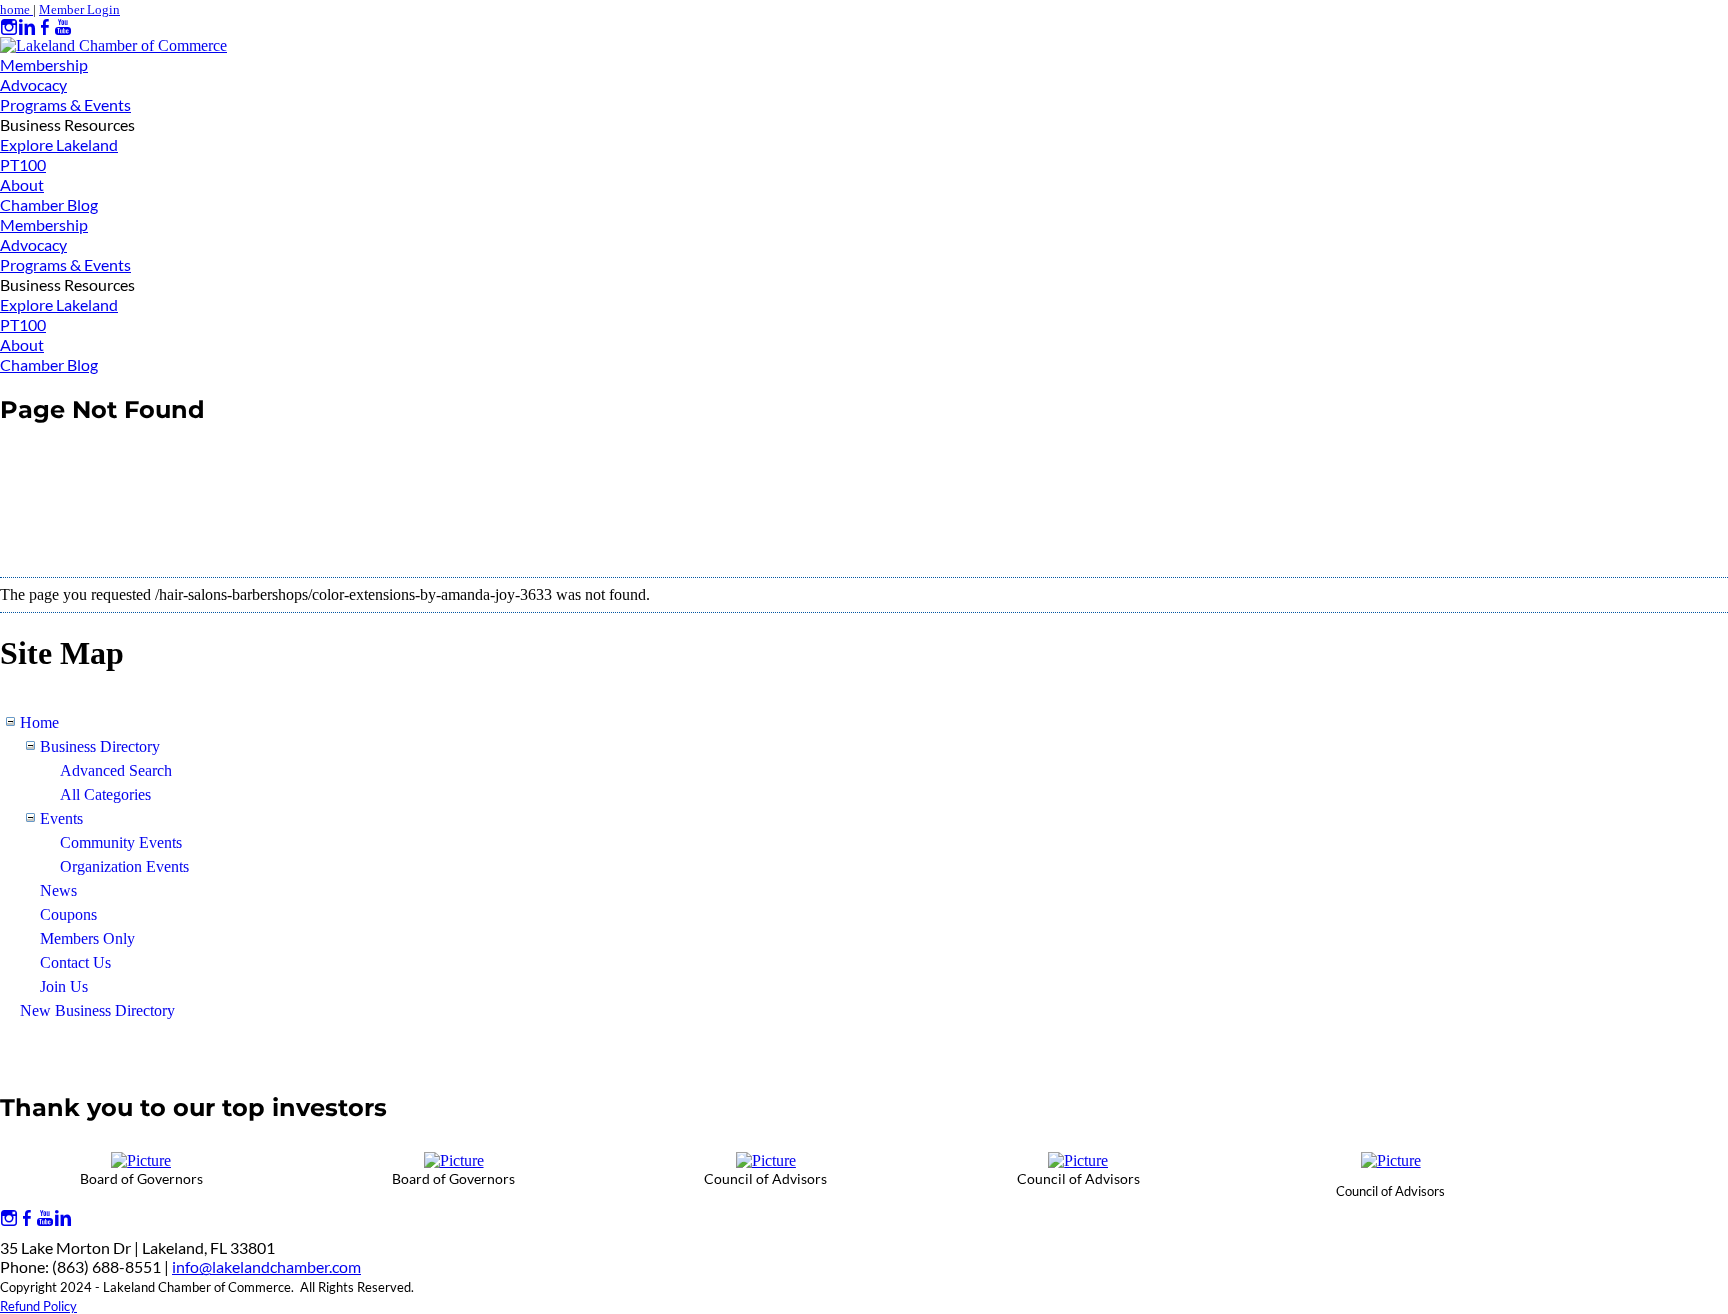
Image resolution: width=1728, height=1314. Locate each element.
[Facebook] (45, 27)
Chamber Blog (49, 204)
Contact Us (75, 962)
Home (39, 722)
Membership (44, 64)
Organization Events (124, 866)
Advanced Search (116, 770)
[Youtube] (63, 27)
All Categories (105, 794)
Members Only (87, 938)
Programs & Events (65, 104)
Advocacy (33, 84)
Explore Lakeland (59, 144)
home (16, 9)
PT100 (23, 164)
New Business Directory (97, 1010)
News (58, 890)
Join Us (64, 986)
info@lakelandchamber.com (266, 1266)
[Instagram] (9, 27)
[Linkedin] (27, 27)
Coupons (68, 914)
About (22, 184)
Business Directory (100, 746)
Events (61, 818)
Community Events (121, 842)
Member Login (79, 9)
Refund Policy (38, 1306)
